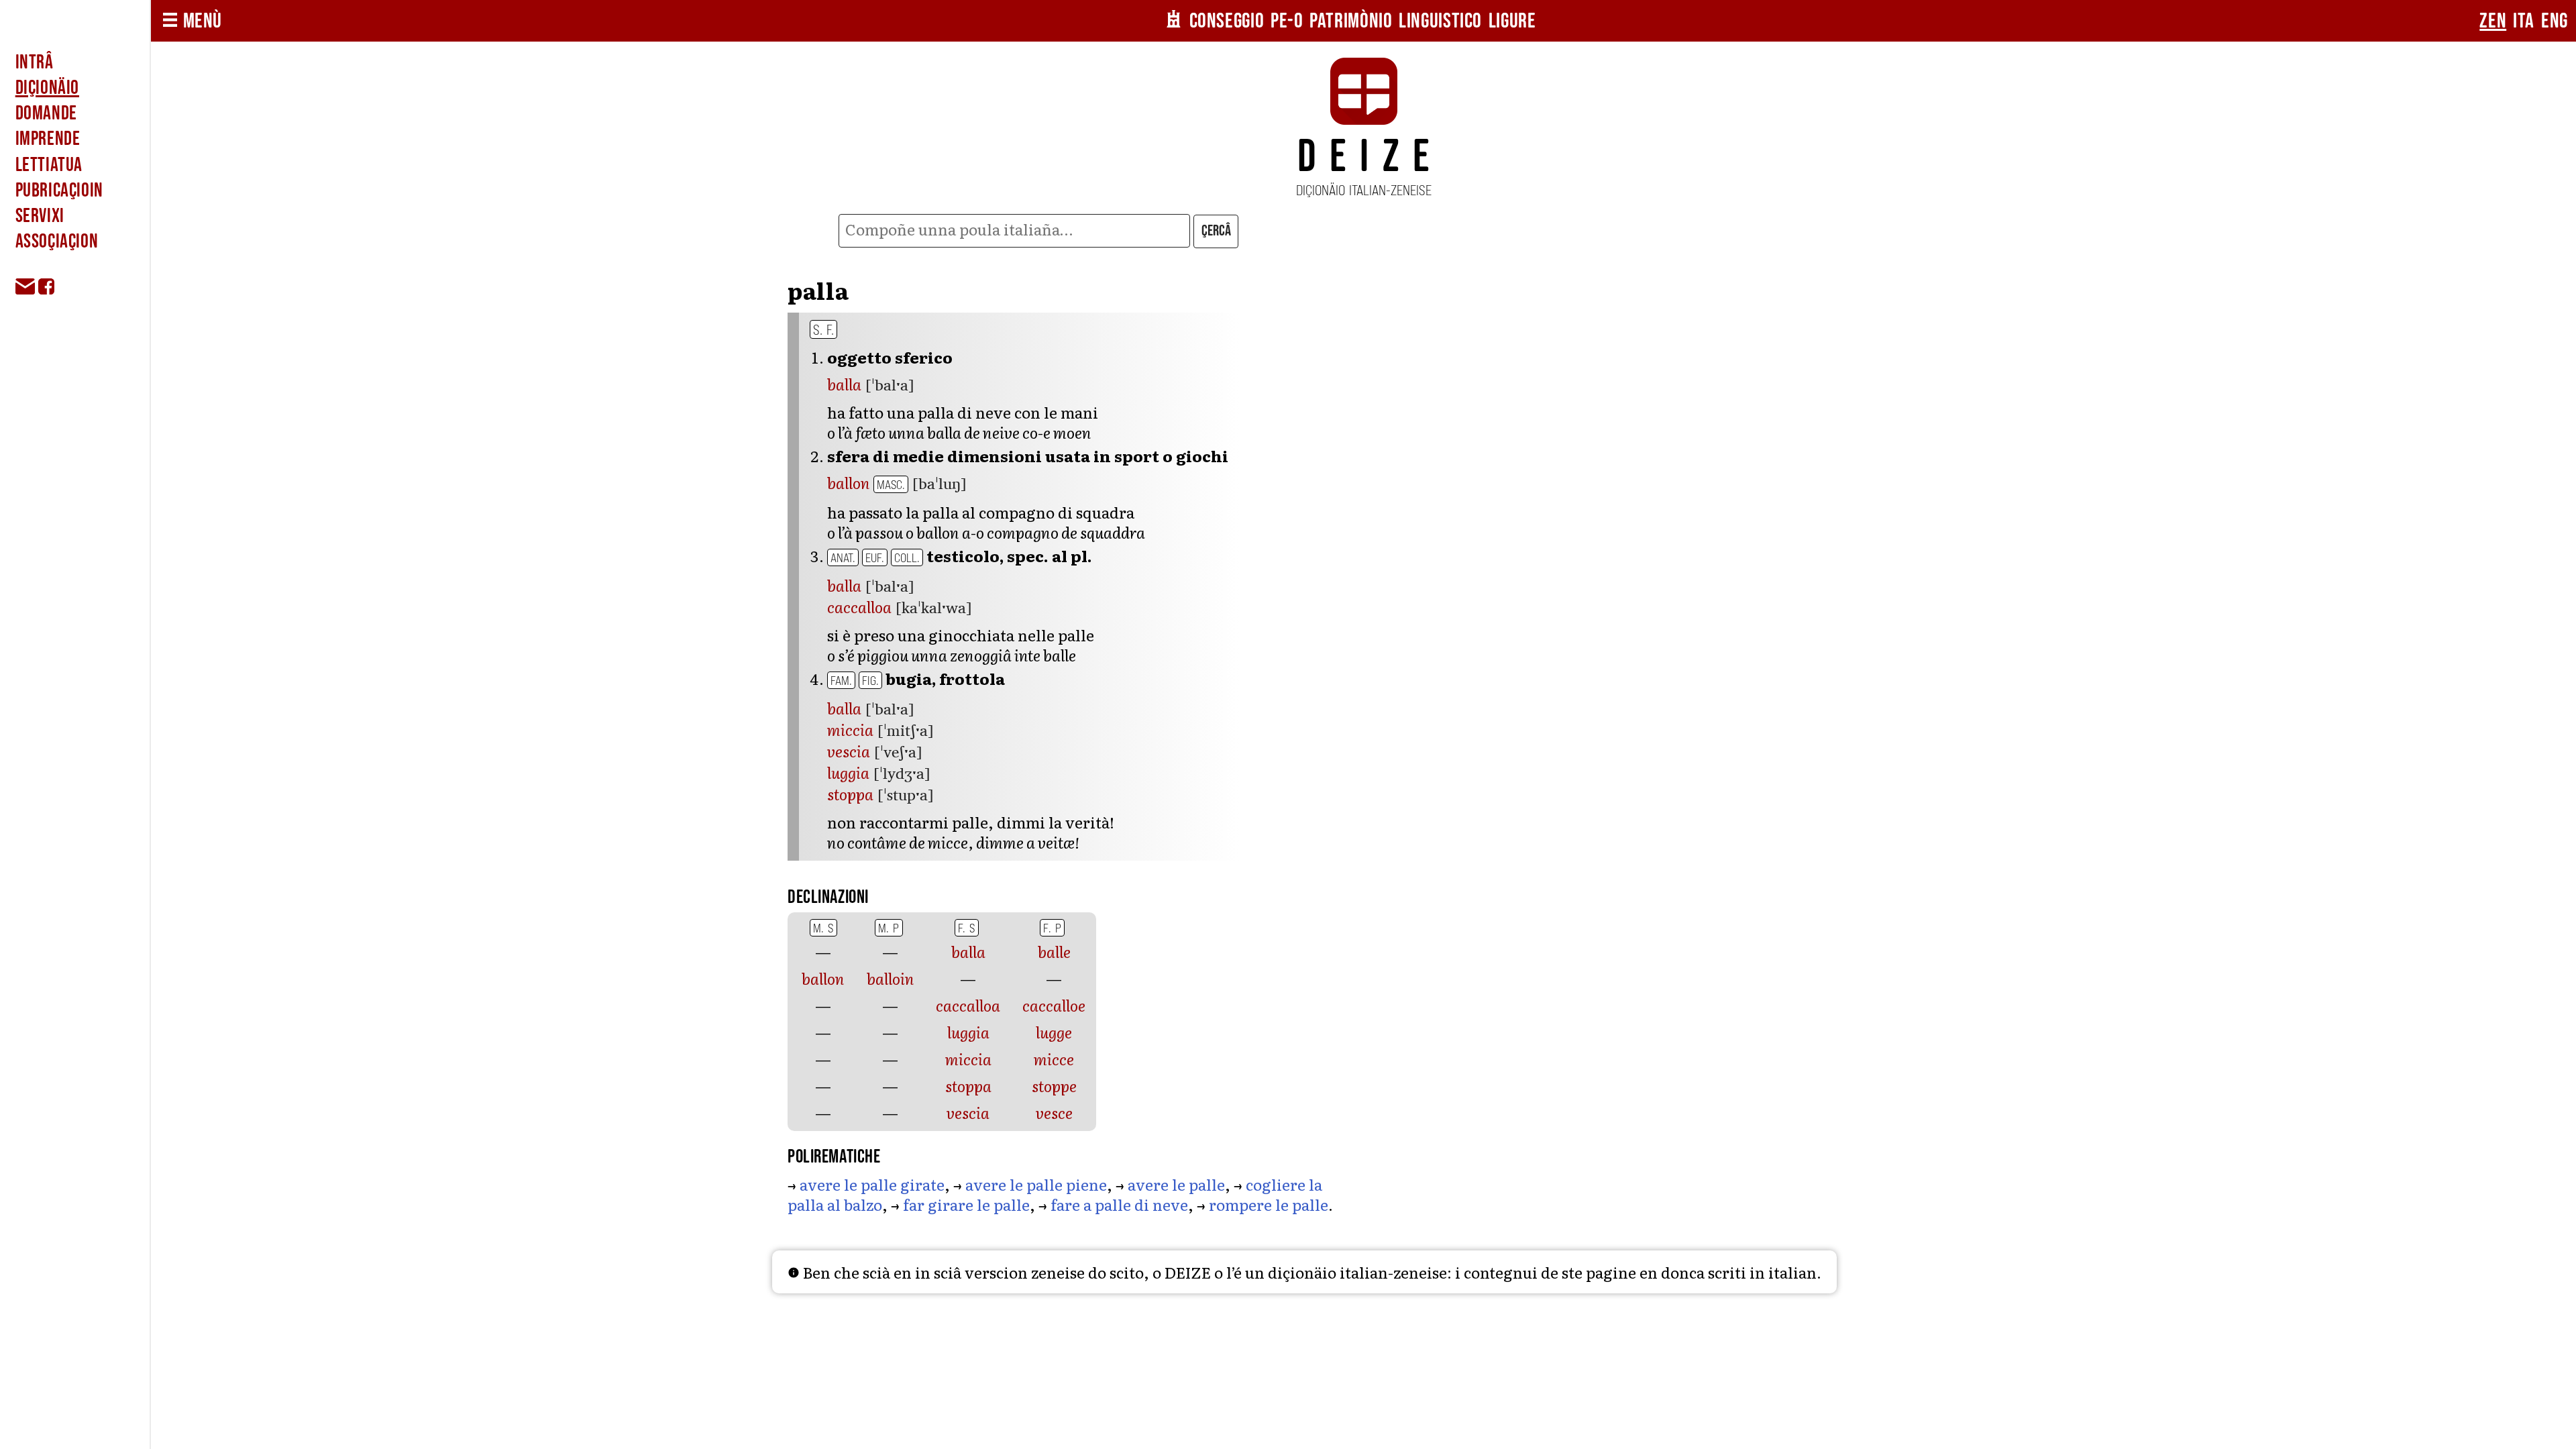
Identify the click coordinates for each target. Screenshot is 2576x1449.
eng (2555, 21)
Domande (46, 113)
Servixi (40, 216)
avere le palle (1176, 1184)
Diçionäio (47, 88)
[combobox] (1014, 231)
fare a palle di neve (1119, 1204)
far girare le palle (966, 1204)
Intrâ (35, 62)
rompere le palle (1269, 1204)
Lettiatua (49, 165)
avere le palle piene (1036, 1184)
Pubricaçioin (59, 191)
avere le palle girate (872, 1184)
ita (2524, 21)
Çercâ (1216, 231)
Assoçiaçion (57, 241)
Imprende (48, 139)
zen (2493, 21)
